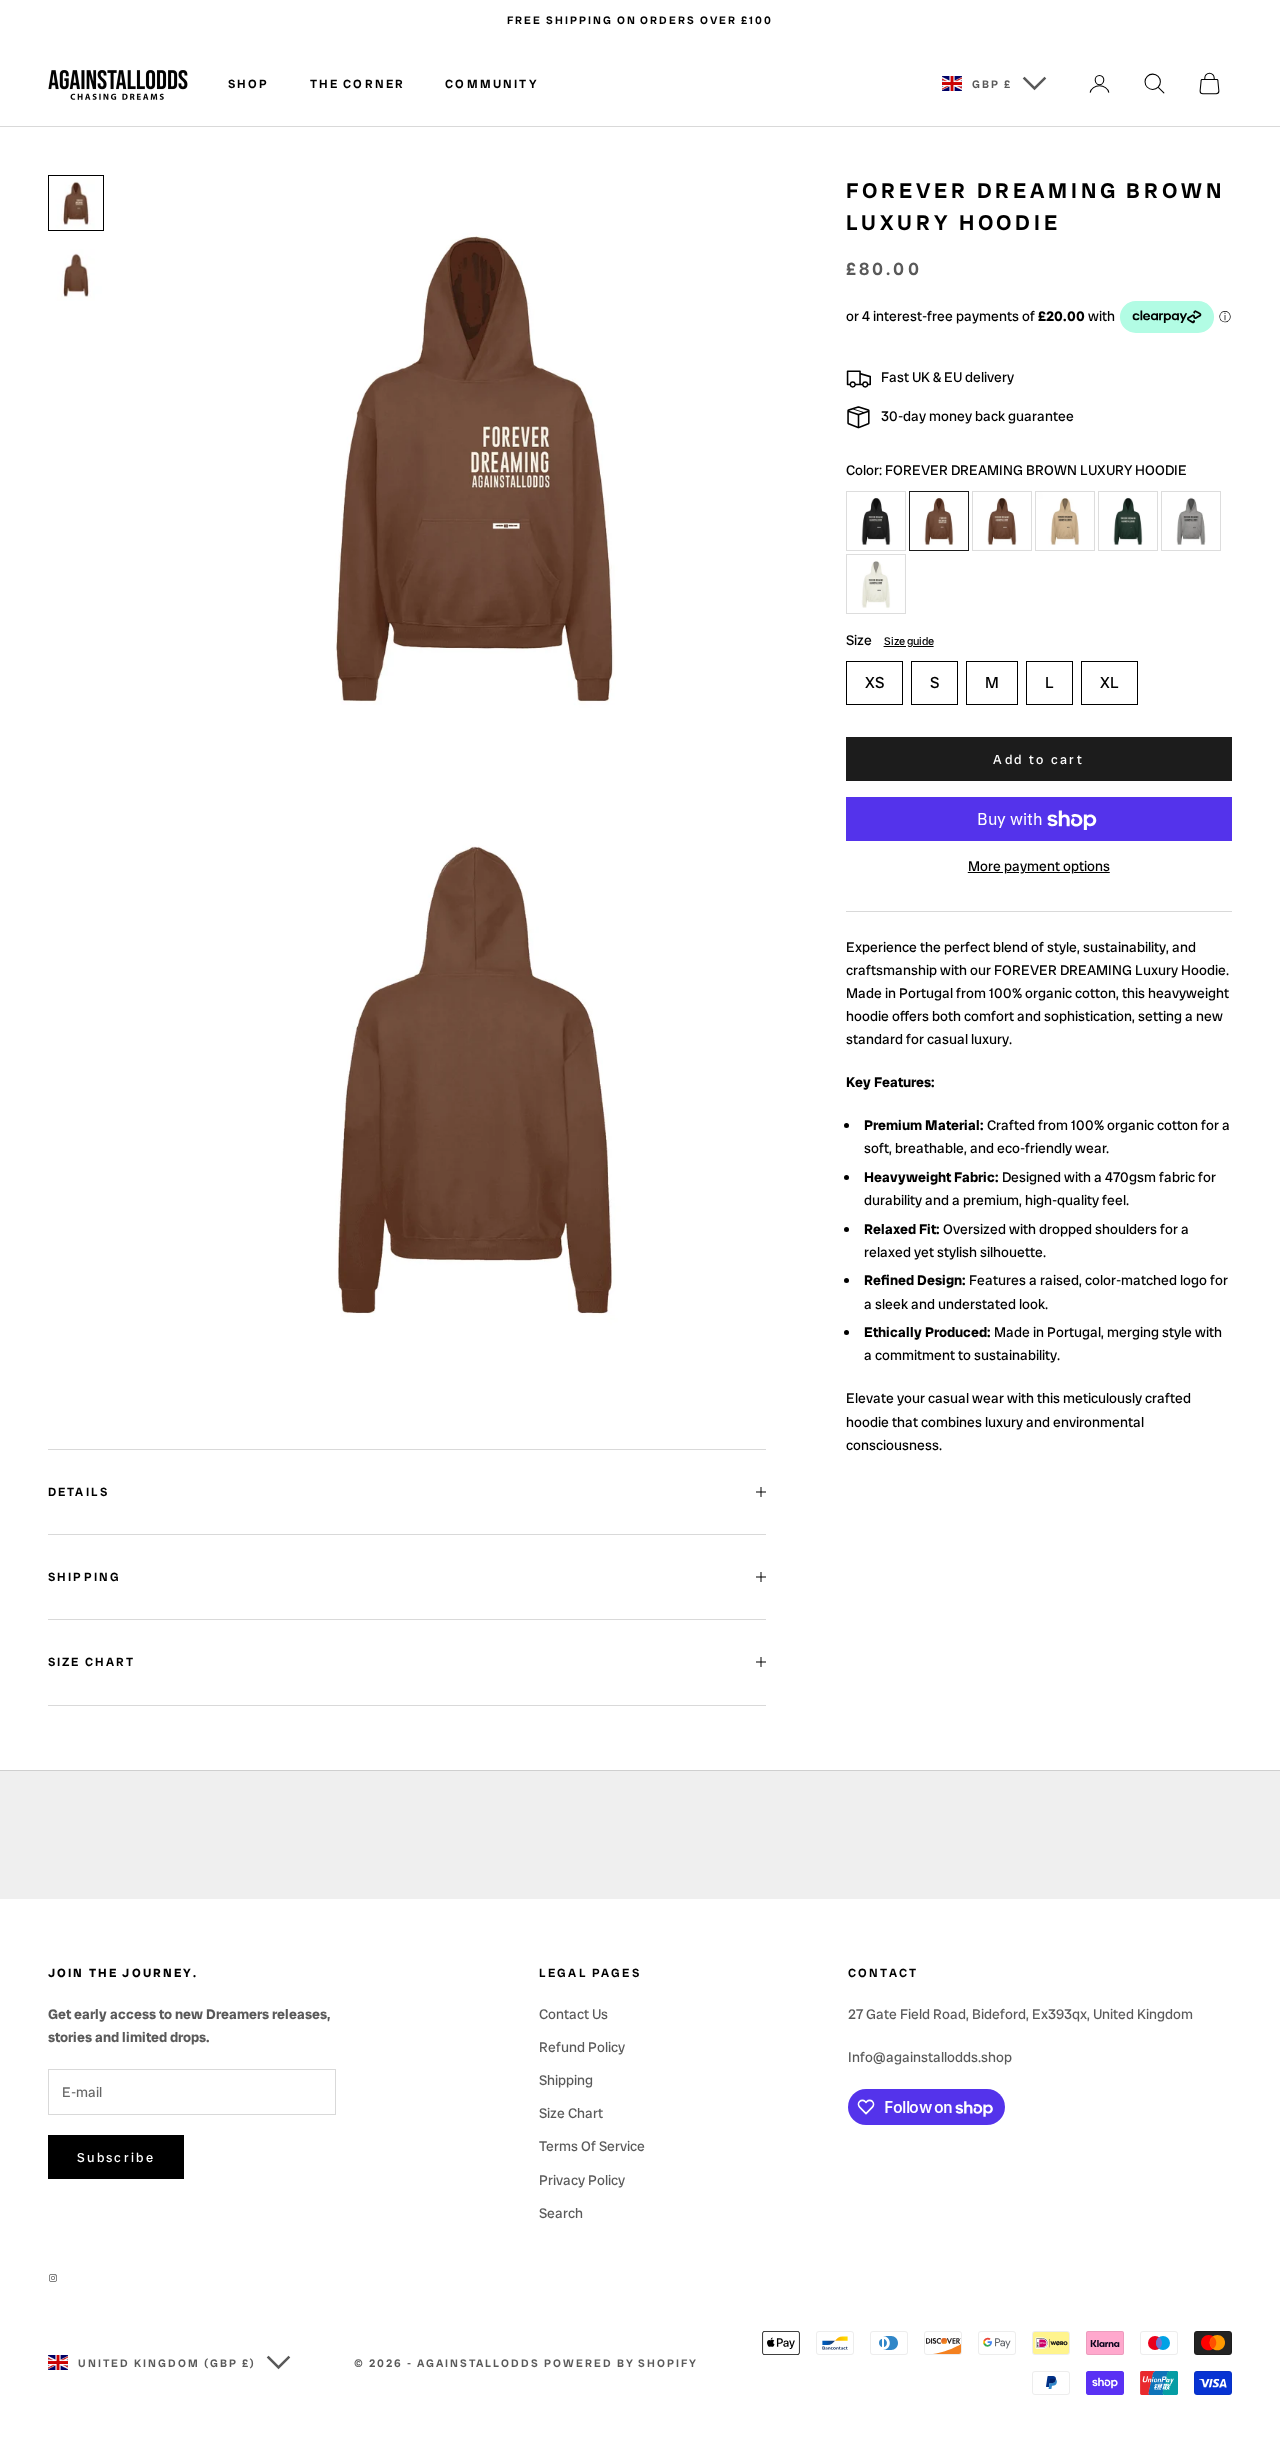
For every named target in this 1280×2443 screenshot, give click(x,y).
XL (1109, 682)
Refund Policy (582, 2047)
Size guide (909, 641)
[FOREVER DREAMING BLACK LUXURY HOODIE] (876, 521)
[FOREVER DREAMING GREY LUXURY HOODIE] (1191, 521)
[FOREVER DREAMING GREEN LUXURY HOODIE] (1128, 521)
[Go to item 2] (76, 275)
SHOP (249, 84)
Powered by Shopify (621, 2363)
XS (874, 682)
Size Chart (571, 2113)
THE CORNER (358, 84)
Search (561, 2213)
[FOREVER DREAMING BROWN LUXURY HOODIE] (939, 521)
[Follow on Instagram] (58, 2278)
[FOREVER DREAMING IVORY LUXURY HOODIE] (876, 584)
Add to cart (1038, 759)
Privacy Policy (582, 2180)
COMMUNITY (491, 84)
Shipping (566, 2080)
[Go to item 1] (76, 203)
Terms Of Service (592, 2146)
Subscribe (116, 2157)
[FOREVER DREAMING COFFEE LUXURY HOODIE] (1065, 521)
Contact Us (573, 2014)
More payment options (1039, 867)
